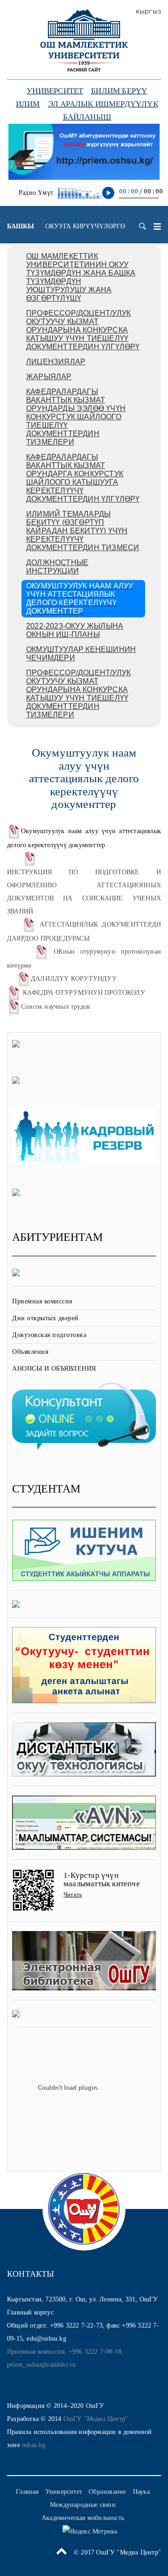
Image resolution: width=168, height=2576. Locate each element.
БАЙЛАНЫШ (87, 117)
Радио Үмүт (36, 193)
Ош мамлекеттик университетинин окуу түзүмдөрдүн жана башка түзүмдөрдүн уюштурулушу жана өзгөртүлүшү (81, 277)
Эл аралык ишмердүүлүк (103, 104)
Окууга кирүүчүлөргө (85, 226)
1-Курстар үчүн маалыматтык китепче (102, 1880)
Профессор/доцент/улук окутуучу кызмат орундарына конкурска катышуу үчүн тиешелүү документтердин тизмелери (78, 694)
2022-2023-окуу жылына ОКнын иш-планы (75, 630)
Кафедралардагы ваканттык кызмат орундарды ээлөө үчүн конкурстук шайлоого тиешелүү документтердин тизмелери (76, 417)
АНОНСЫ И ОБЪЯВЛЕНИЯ (54, 1369)
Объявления (30, 1352)
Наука (141, 2492)
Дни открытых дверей (45, 1318)
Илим (28, 104)
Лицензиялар (56, 362)
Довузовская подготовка (49, 1335)
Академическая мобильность (83, 2518)
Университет (55, 91)
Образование (107, 2492)
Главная (27, 2492)
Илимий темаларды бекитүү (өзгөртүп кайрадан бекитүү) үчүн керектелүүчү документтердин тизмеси (83, 531)
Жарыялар (49, 377)
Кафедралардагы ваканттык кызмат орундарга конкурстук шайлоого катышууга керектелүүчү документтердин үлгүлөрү (83, 478)
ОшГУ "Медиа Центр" (96, 2419)
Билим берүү (119, 91)
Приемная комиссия (42, 1301)
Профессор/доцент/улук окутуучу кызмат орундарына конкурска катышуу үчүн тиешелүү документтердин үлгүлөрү (83, 330)
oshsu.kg (34, 2445)
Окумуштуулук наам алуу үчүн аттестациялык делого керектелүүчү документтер (80, 598)
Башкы (21, 226)
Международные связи (83, 2505)
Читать (73, 1894)
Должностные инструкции (57, 567)
